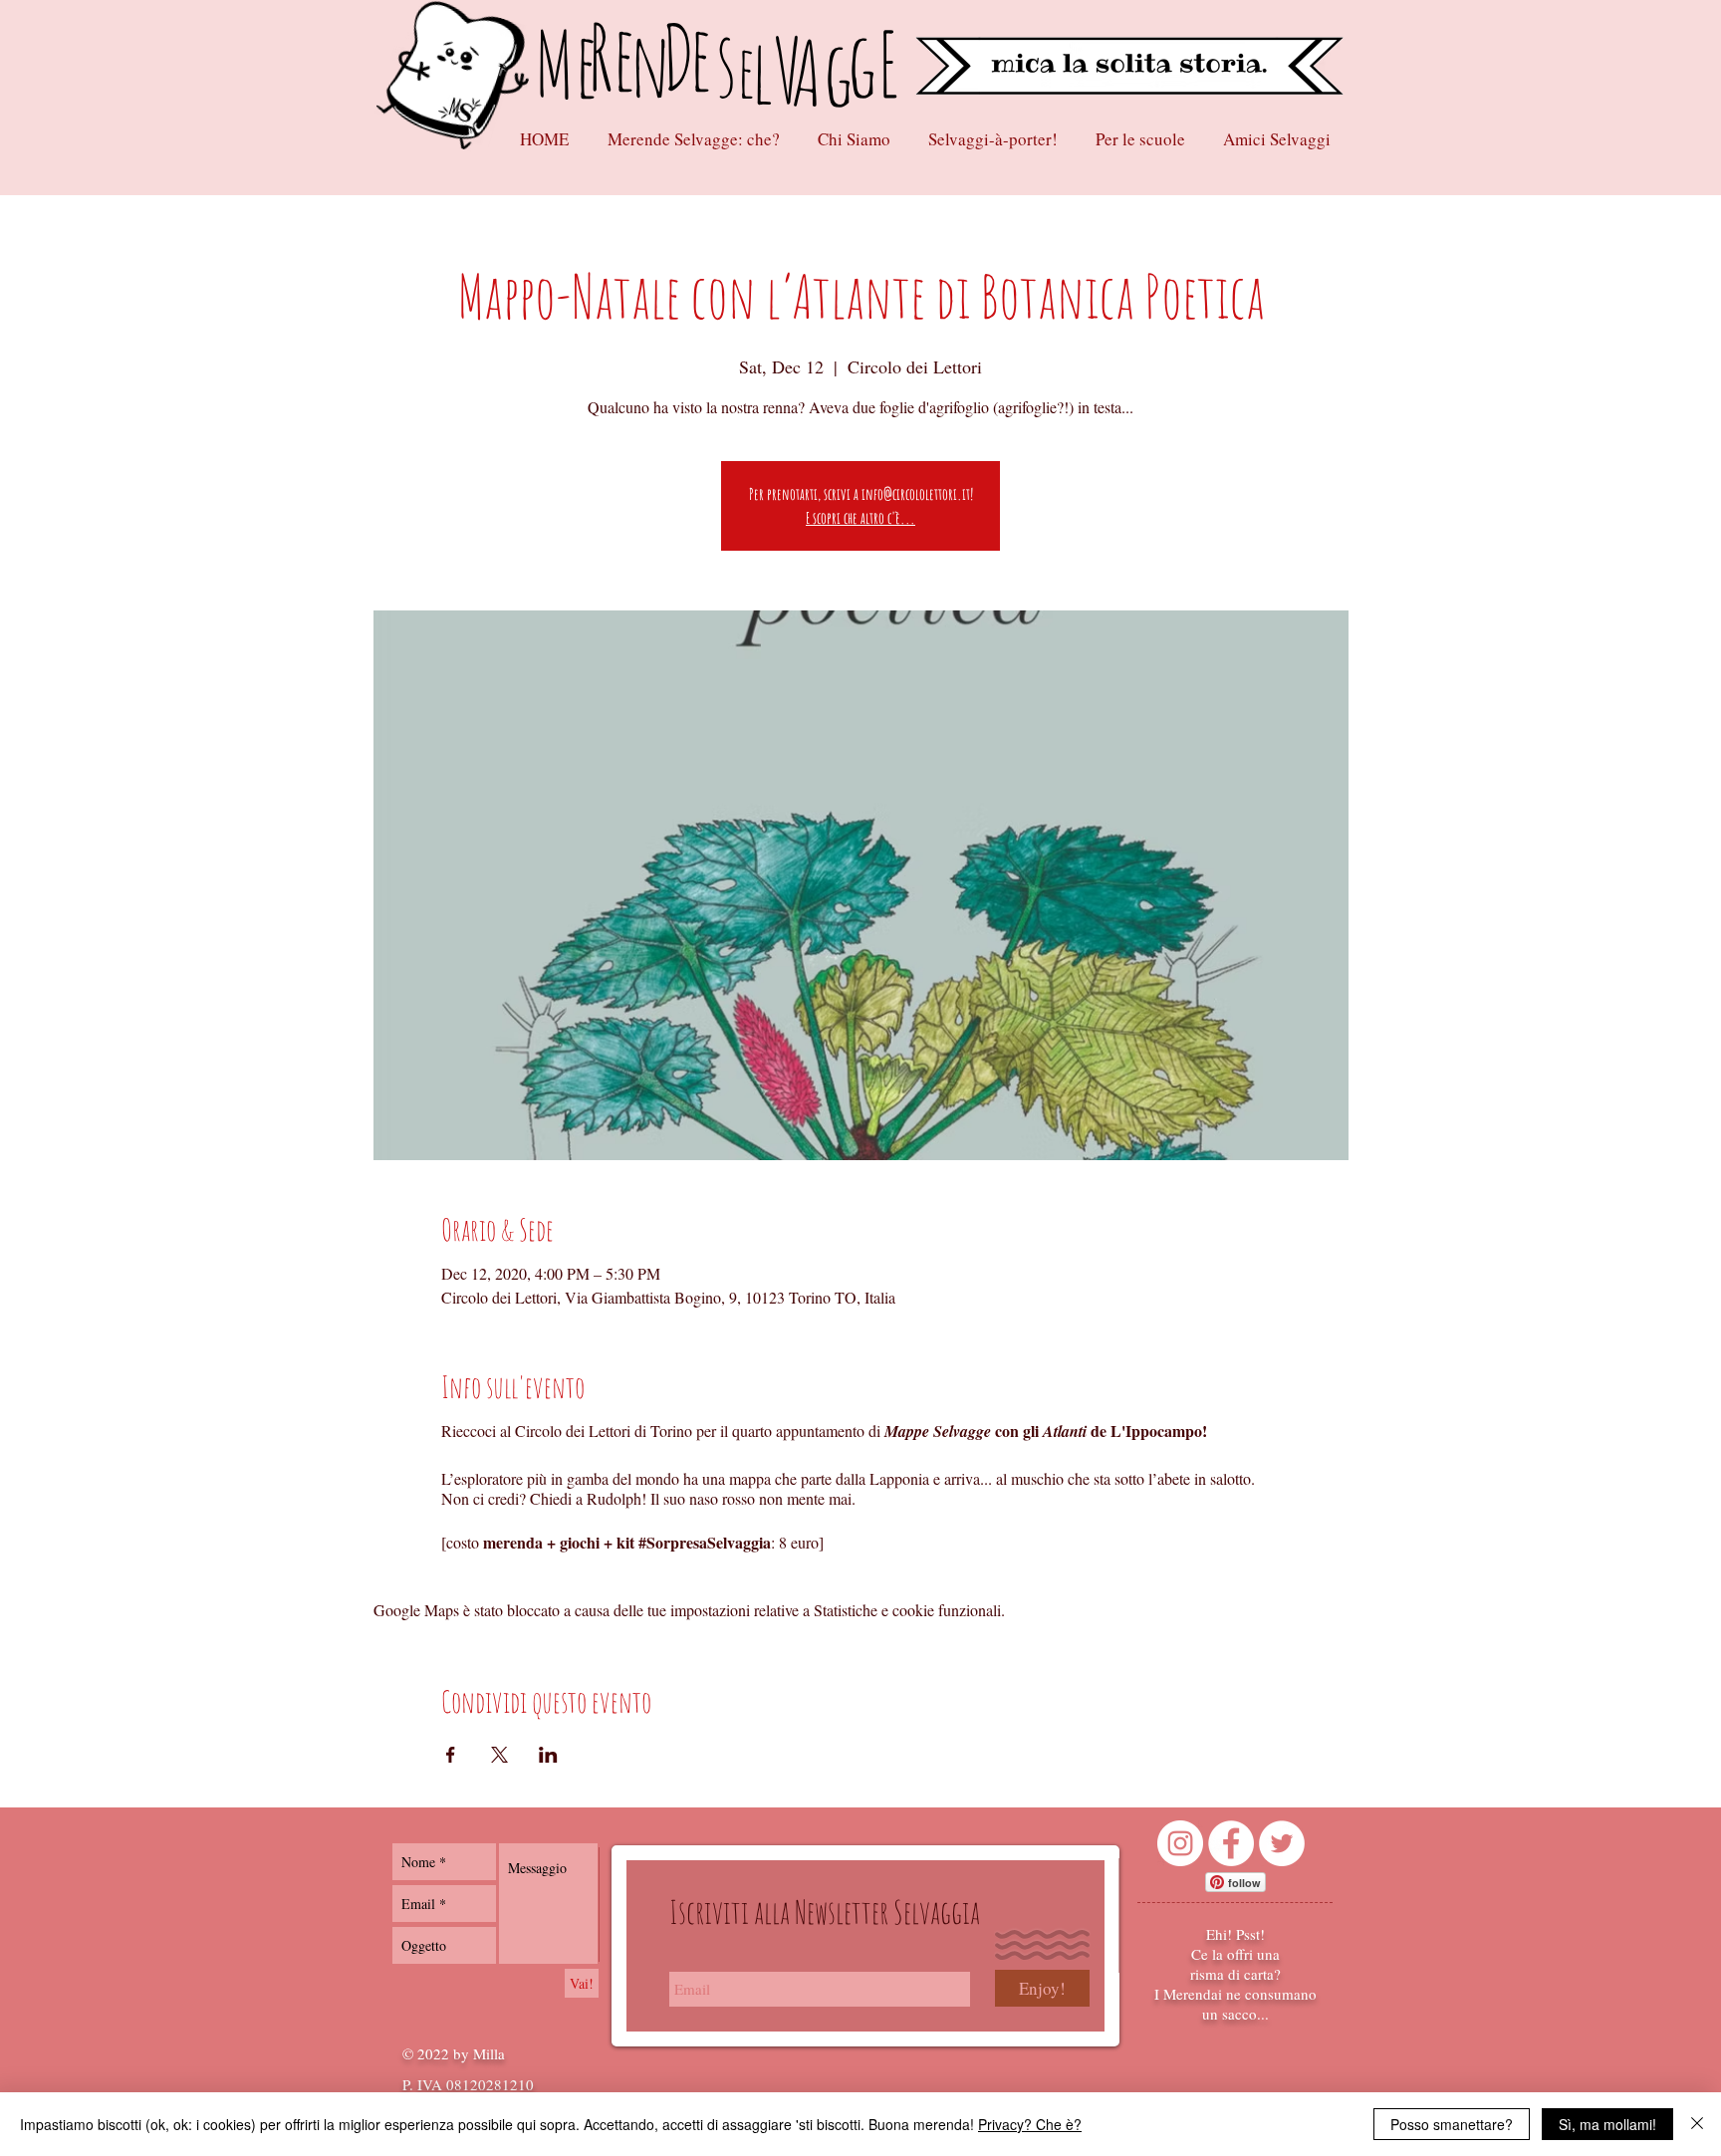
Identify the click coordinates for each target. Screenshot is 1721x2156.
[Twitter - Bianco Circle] (1282, 1843)
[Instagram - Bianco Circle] (1180, 1843)
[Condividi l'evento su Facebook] (451, 1755)
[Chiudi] (1697, 2124)
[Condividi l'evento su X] (499, 1755)
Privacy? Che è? (1030, 2124)
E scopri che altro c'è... (860, 518)
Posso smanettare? (1452, 2124)
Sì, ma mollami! (1607, 2124)
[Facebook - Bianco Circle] (1231, 1843)
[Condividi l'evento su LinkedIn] (548, 1755)
